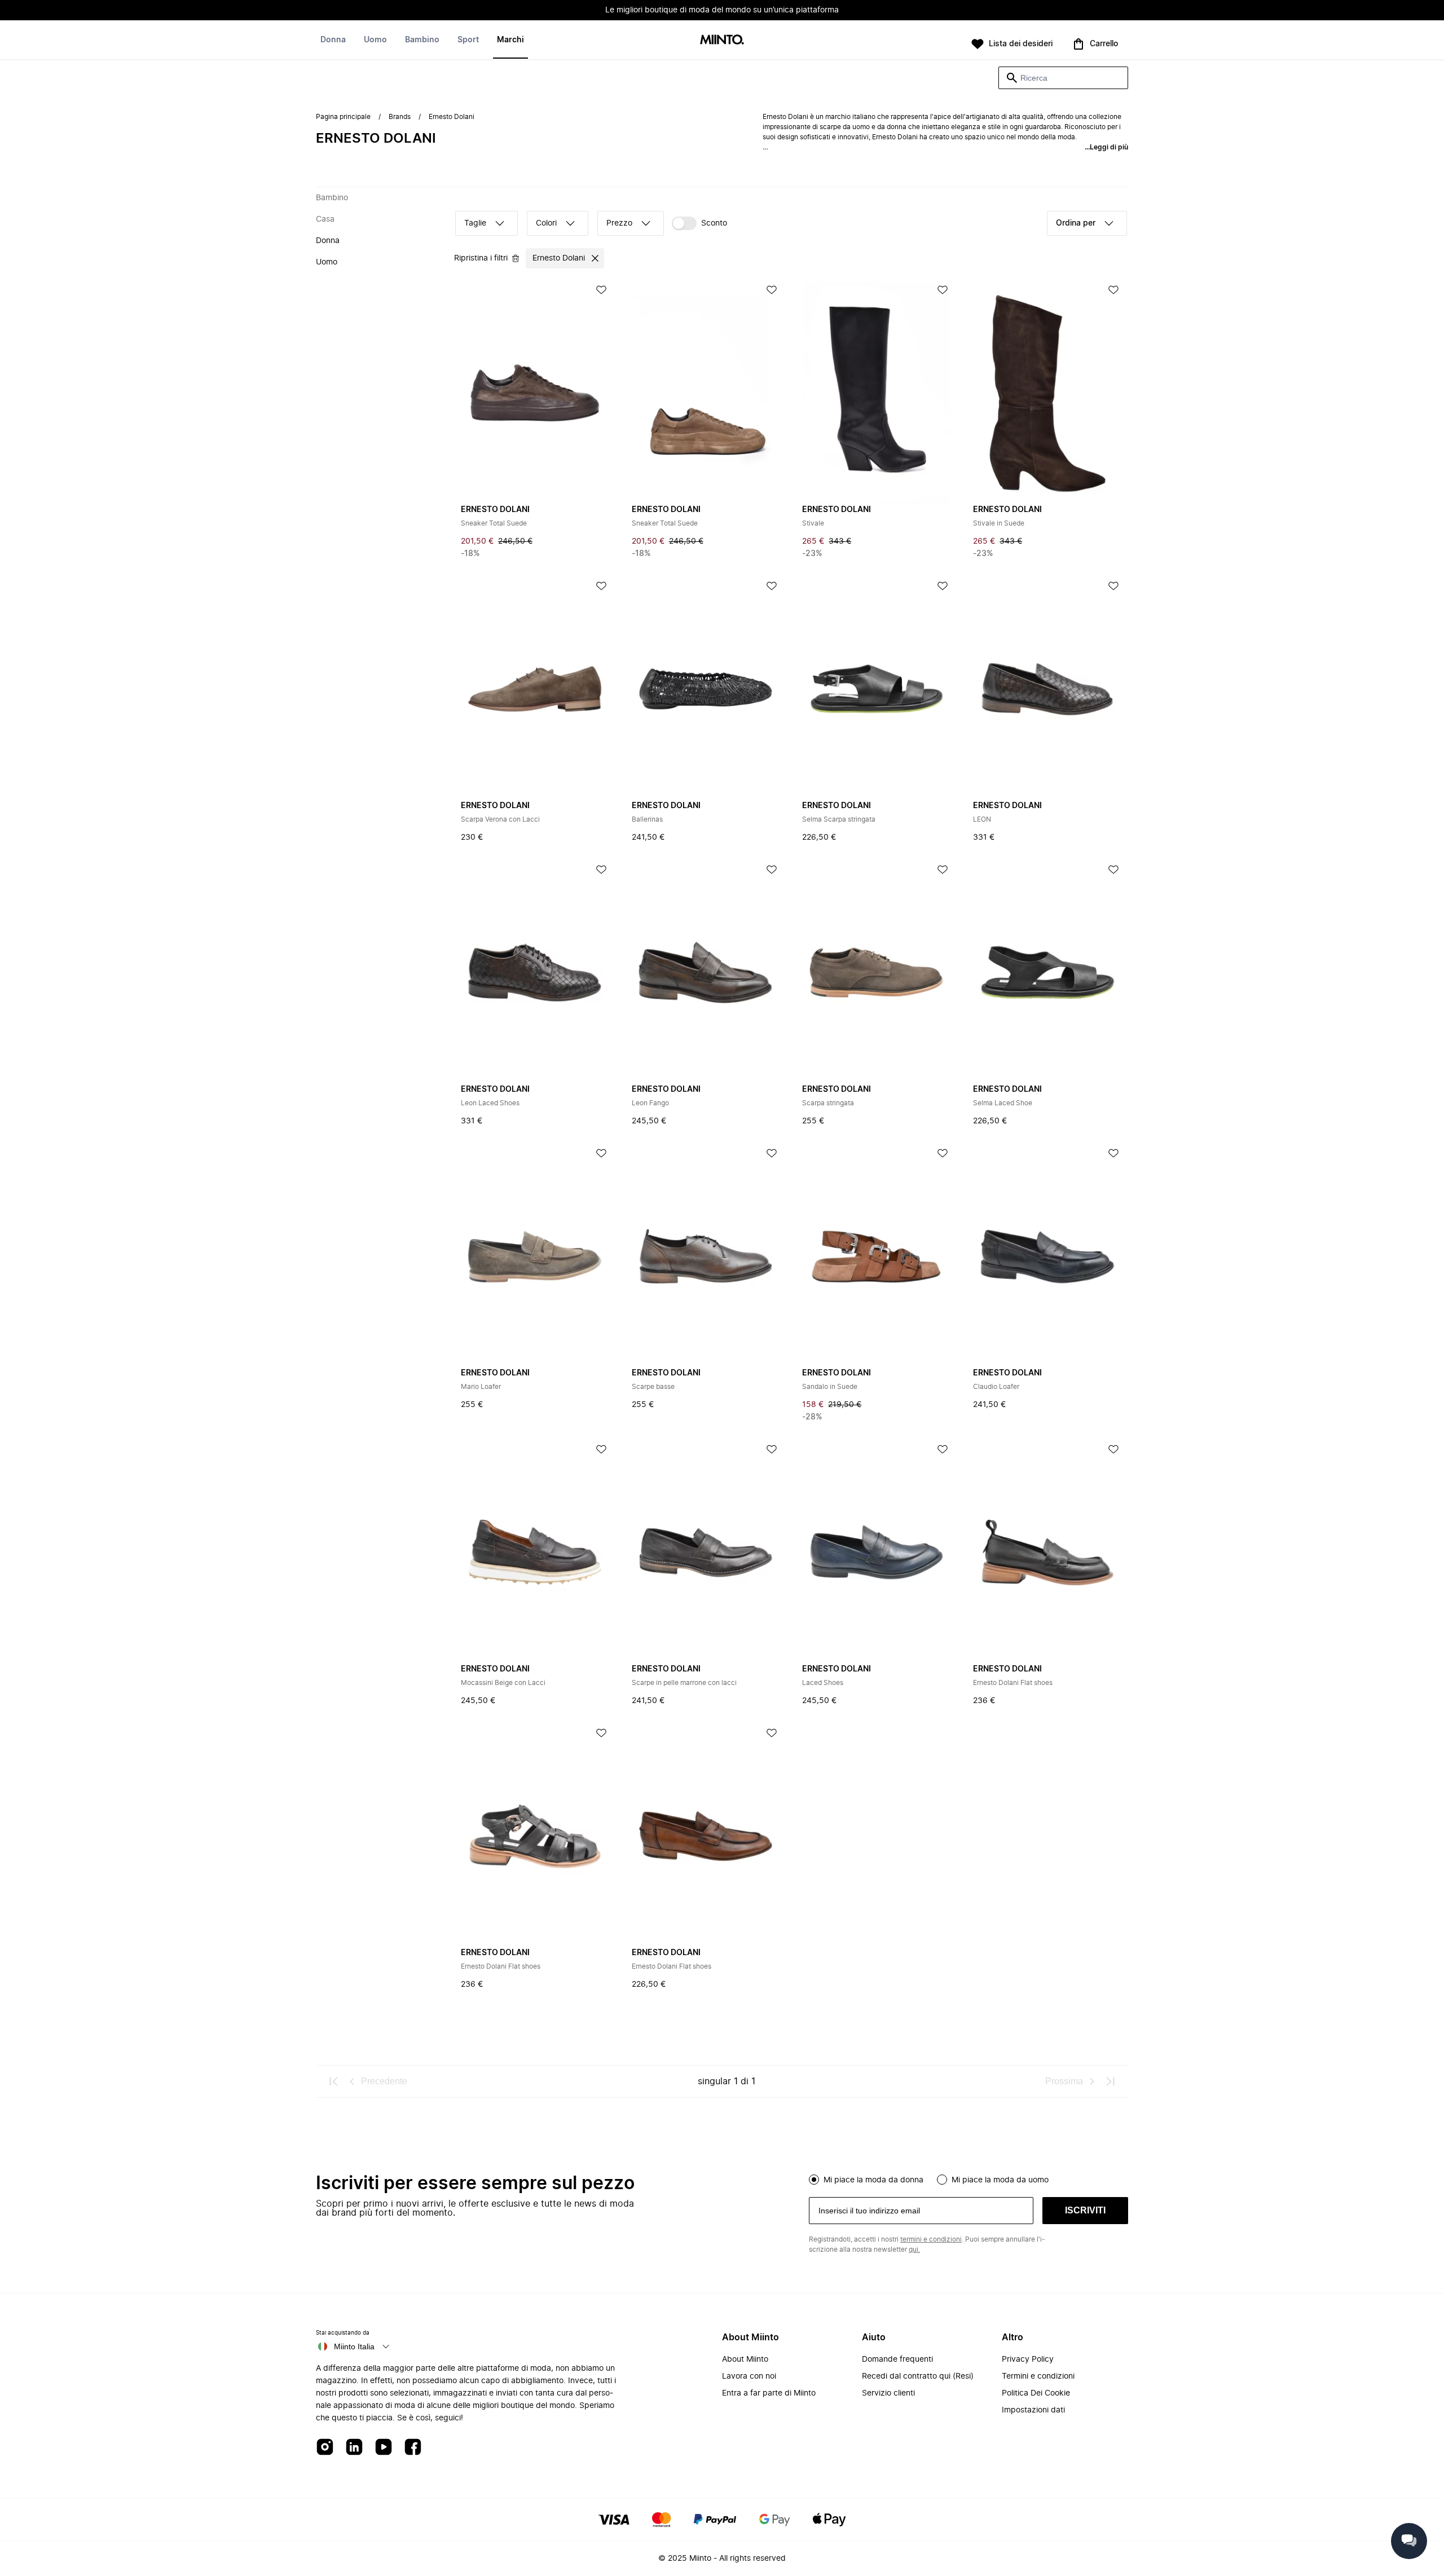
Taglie (475, 223)
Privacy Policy (1028, 2359)
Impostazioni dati (1033, 2410)
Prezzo (619, 223)
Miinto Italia (354, 2346)
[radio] (814, 2180)
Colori (546, 223)
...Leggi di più (1106, 147)
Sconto (714, 223)
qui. (914, 2249)
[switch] (699, 223)
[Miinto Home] (722, 40)
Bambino (422, 40)
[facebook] (413, 2448)
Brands (400, 117)
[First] (334, 2081)
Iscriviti (1085, 2210)
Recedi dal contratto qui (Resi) (918, 2376)
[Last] (1110, 2081)
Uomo (375, 40)
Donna (333, 40)
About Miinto (745, 2359)
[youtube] (384, 2448)
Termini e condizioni (1038, 2376)
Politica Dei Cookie (1036, 2393)
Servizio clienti (888, 2393)
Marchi (510, 40)
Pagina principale (343, 117)
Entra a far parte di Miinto (769, 2393)
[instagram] (325, 2448)
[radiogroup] (968, 2178)
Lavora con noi (749, 2376)
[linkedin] (354, 2448)
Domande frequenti (897, 2359)
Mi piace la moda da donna (873, 2180)
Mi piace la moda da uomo (1000, 2180)
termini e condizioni (931, 2239)
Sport (468, 40)
